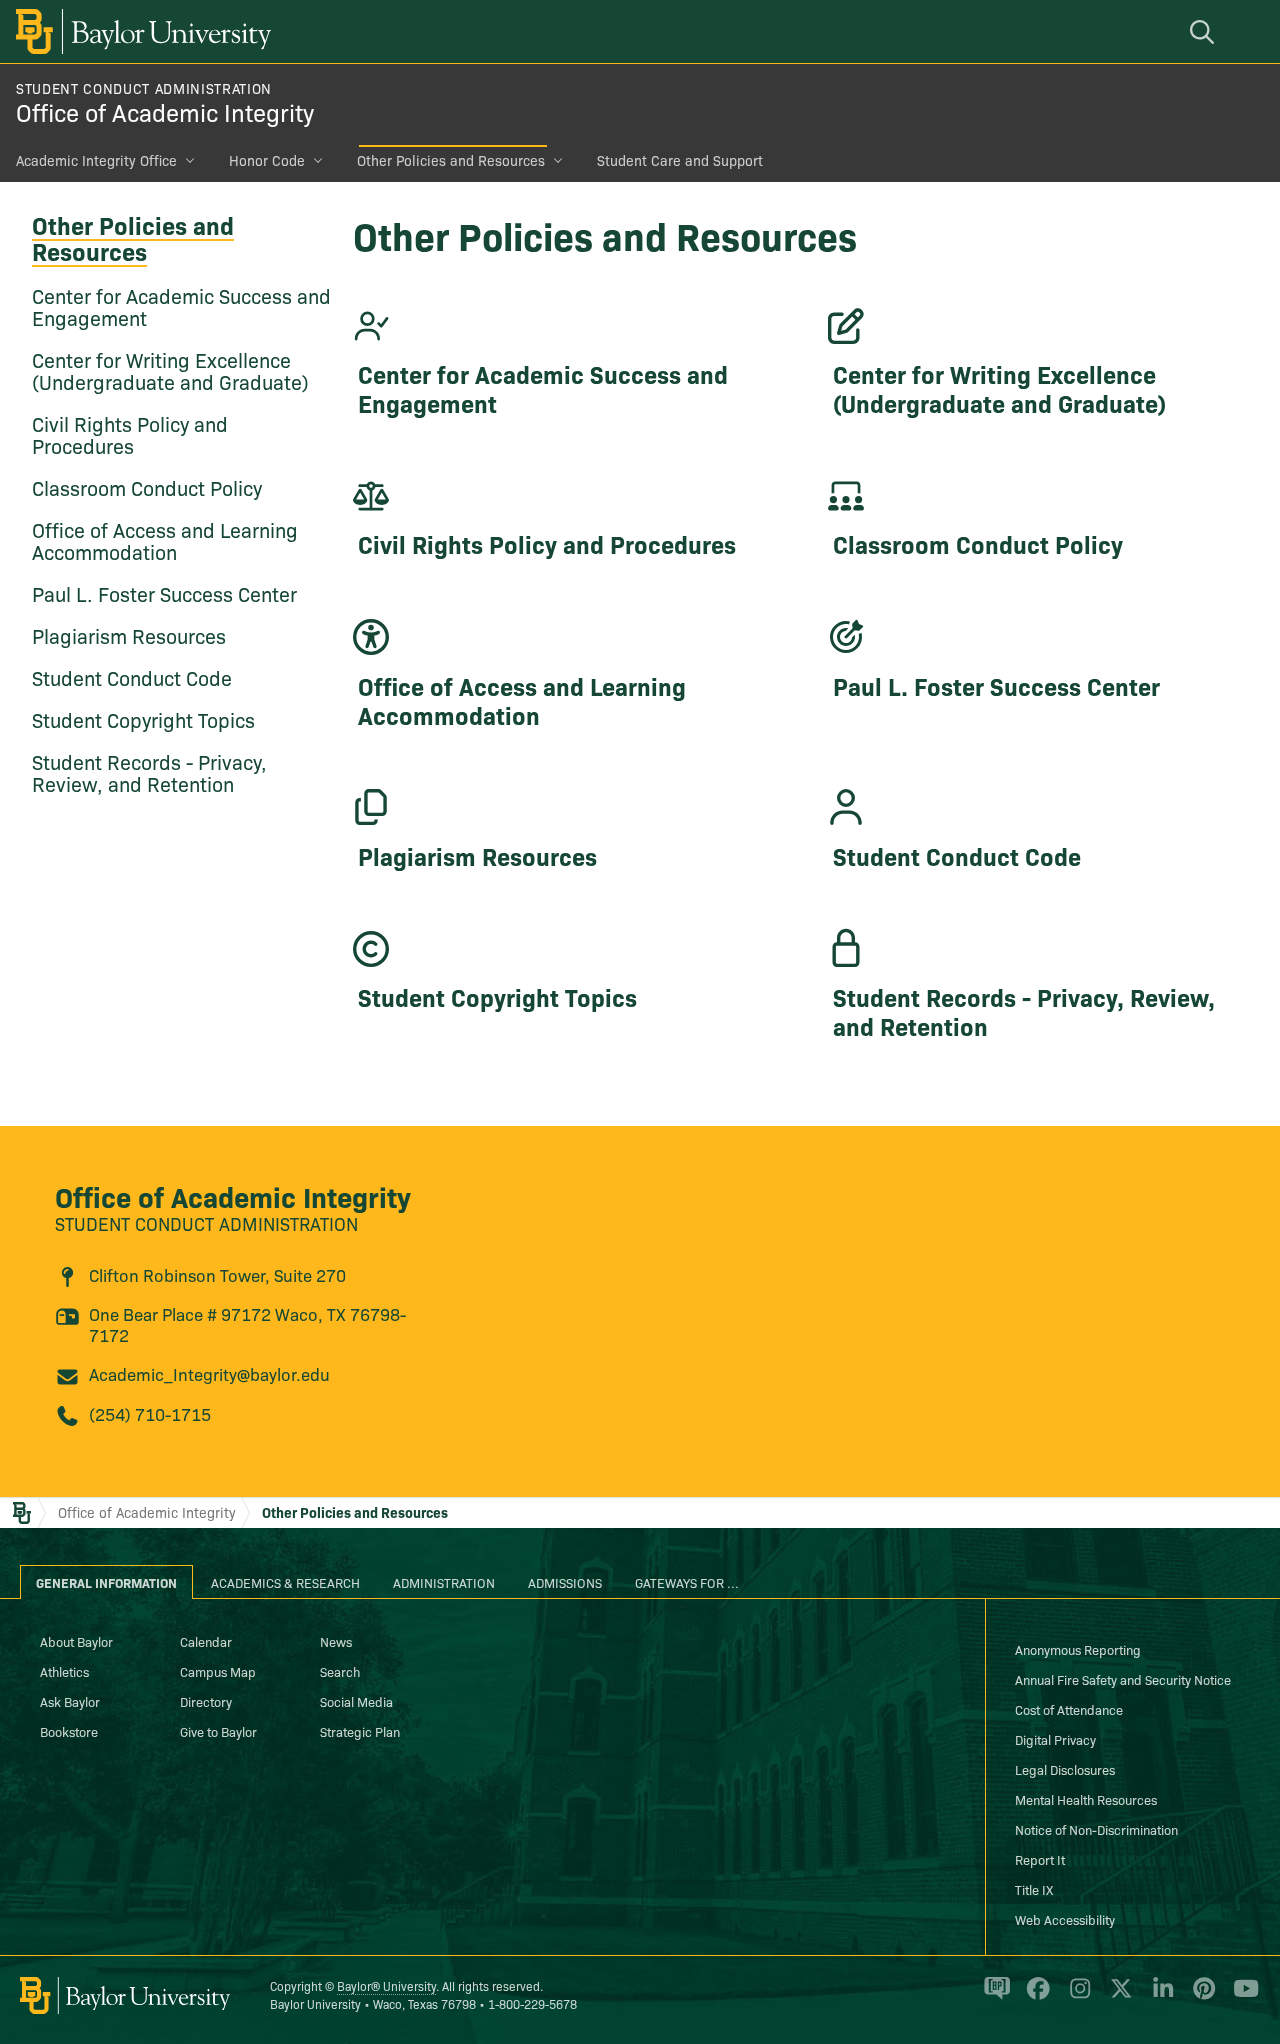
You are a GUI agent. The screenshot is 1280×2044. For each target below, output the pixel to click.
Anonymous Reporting (1078, 1649)
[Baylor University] (140, 31)
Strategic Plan (360, 1731)
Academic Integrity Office (96, 160)
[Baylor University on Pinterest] (1200, 1997)
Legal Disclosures (1065, 1769)
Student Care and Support (680, 160)
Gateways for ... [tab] (687, 1582)
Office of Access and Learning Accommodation (165, 540)
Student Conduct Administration (144, 88)
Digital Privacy (1055, 1739)
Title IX (1034, 1889)
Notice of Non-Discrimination (1096, 1829)
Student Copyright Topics (143, 719)
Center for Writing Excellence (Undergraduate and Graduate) (170, 370)
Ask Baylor (70, 1701)
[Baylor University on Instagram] (1076, 1997)
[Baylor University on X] (1117, 1997)
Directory (206, 1701)
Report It (1040, 1859)
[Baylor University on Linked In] (1159, 1997)
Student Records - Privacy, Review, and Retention (149, 772)
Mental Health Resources (1086, 1799)
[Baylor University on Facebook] (1034, 1997)
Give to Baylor (218, 1731)
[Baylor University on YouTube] (1241, 1997)
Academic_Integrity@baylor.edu (209, 1373)
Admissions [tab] (565, 1582)
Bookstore (69, 1731)
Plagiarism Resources (129, 635)
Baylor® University (386, 1985)
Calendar (206, 1641)
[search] (1205, 31)
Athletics (64, 1671)
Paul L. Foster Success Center (164, 593)
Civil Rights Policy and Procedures (130, 434)
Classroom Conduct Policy (147, 487)
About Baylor (76, 1641)
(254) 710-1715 (150, 1413)
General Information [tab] (106, 1582)
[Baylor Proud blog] (993, 1997)
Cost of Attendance (1069, 1709)
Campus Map (218, 1671)
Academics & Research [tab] (285, 1582)
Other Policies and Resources (451, 160)
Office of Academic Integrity (165, 111)
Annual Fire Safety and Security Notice (1123, 1679)
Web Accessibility (1065, 1919)
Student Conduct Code (132, 677)
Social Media (356, 1701)
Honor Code (267, 160)
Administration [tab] (444, 1582)
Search (340, 1671)
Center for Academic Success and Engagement (181, 306)
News (336, 1641)
